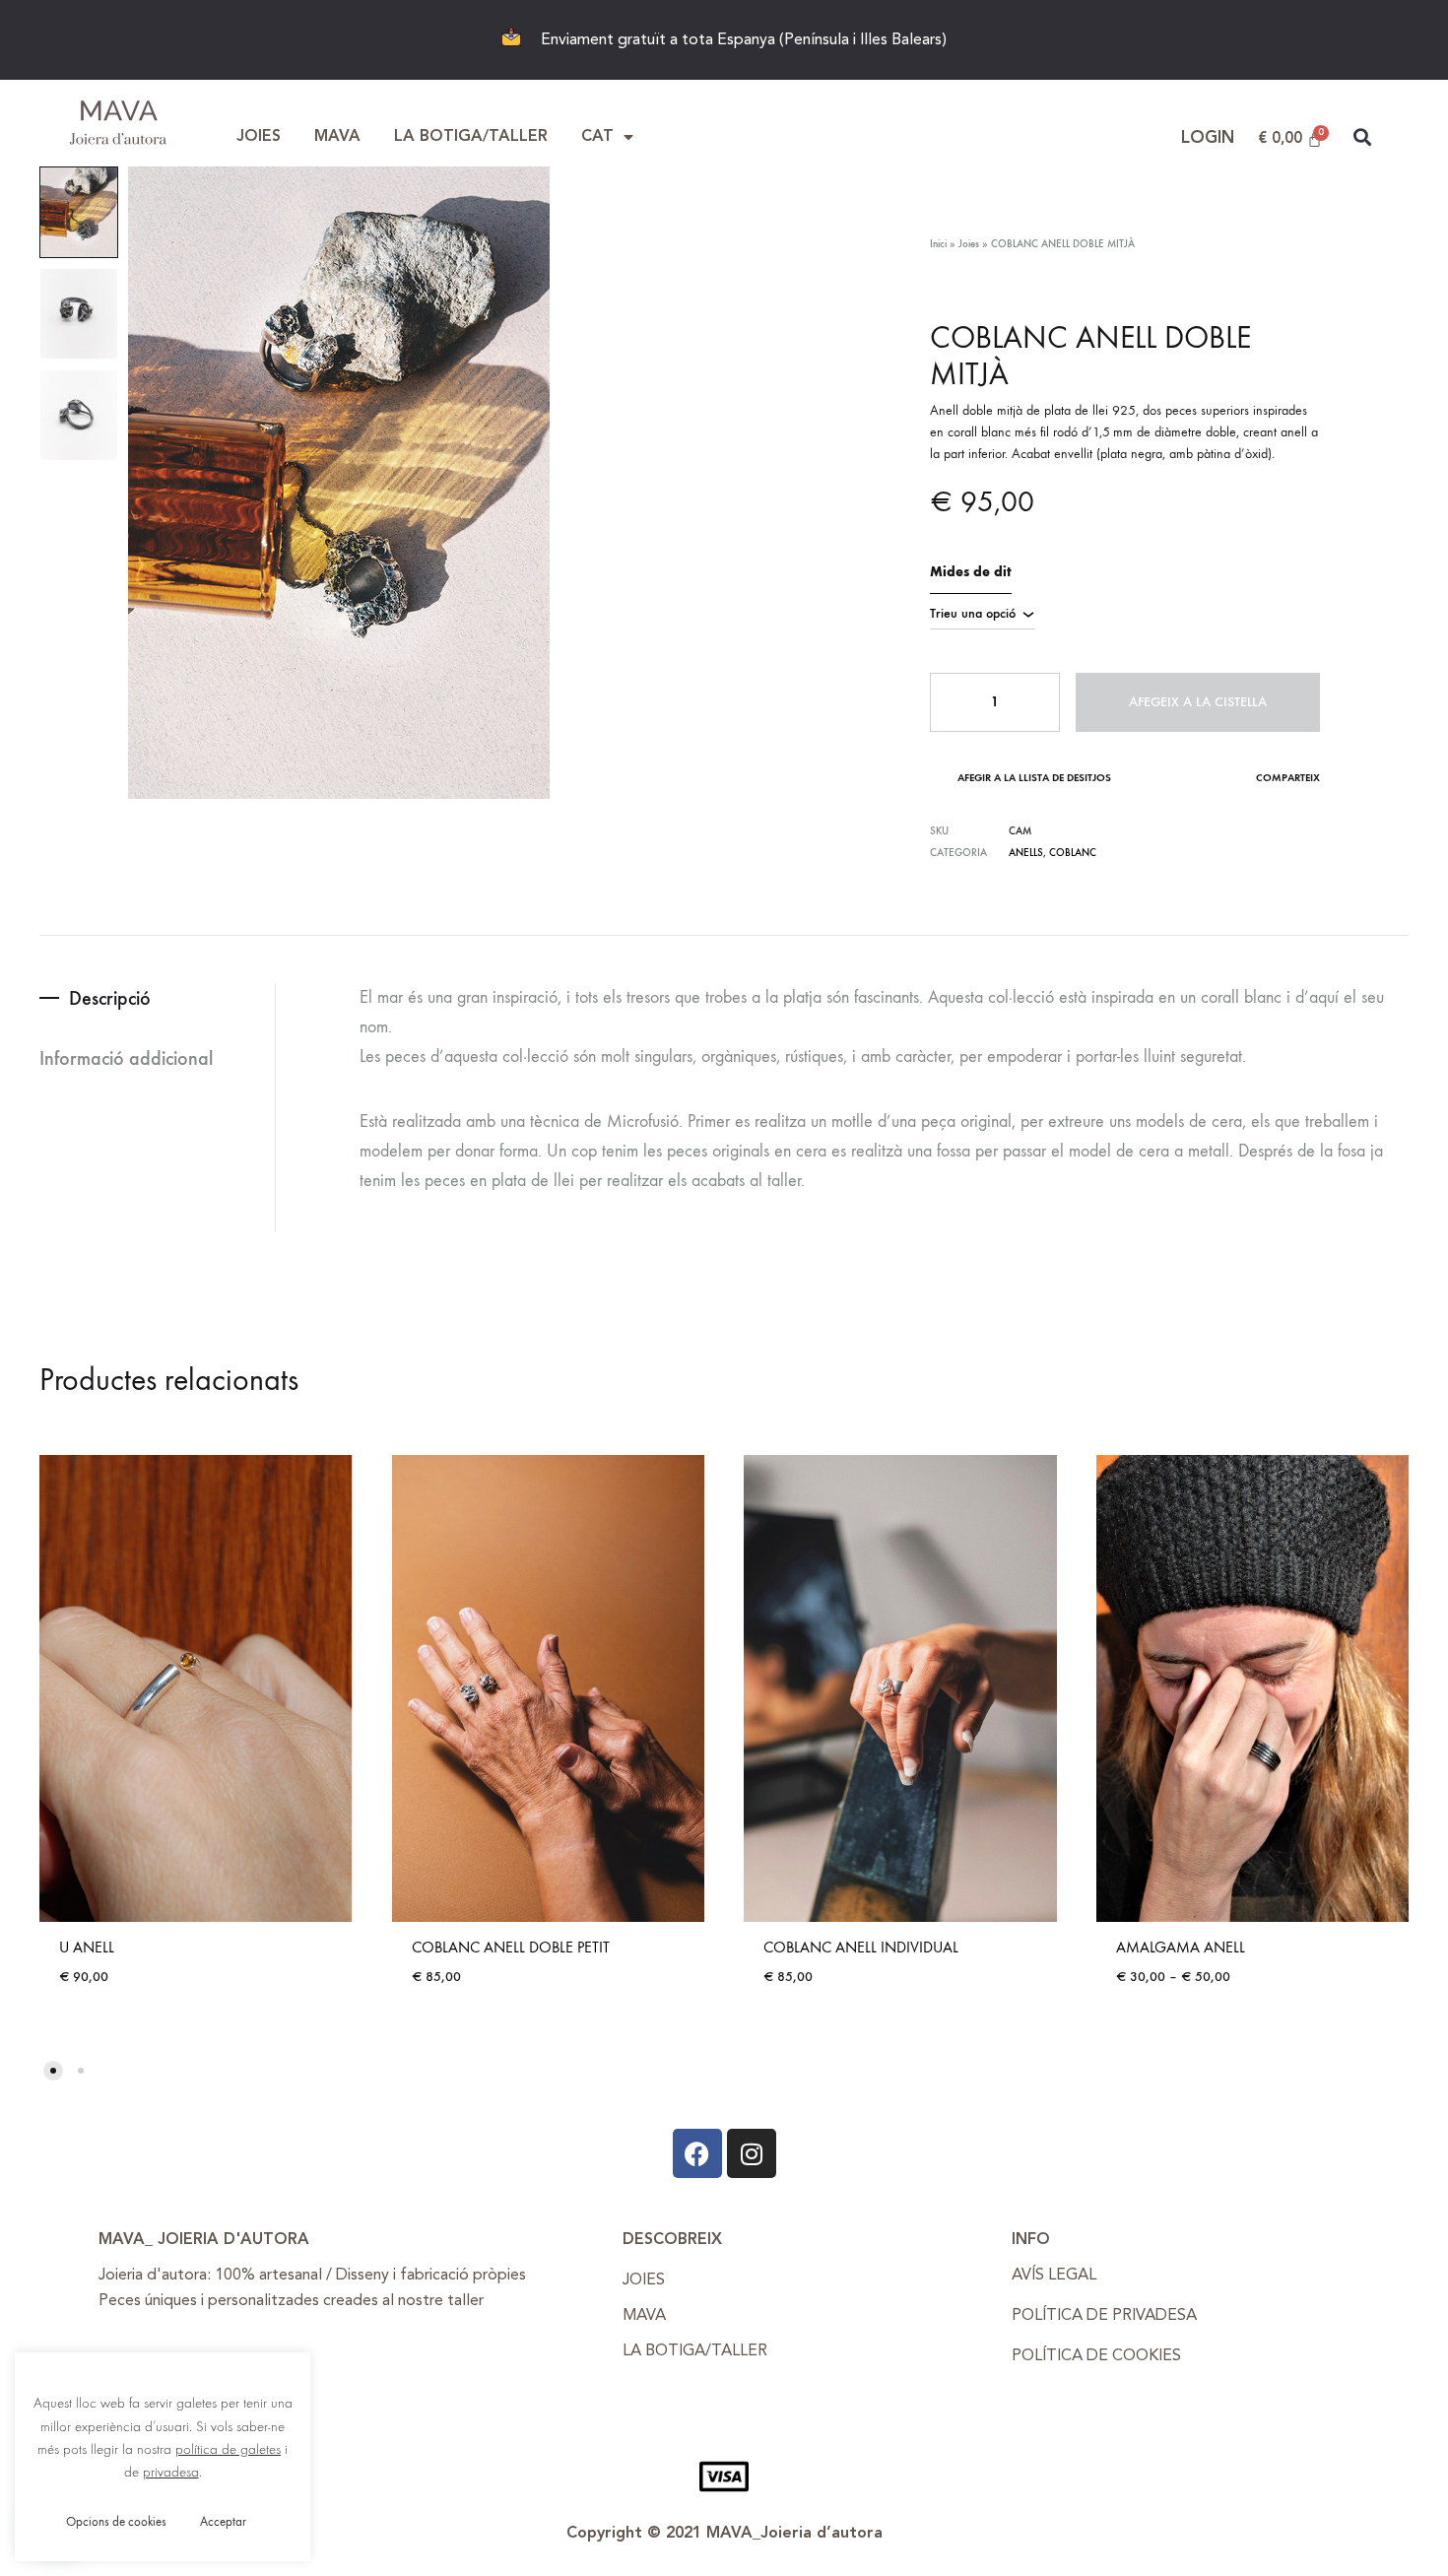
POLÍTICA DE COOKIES (1096, 2356)
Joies (969, 244)
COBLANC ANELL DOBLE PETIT (511, 1947)
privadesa (171, 2472)
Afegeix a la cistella (1198, 702)
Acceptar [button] (223, 2521)
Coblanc (1073, 853)
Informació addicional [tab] (126, 1058)
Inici (938, 244)
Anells (1026, 853)
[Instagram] (752, 2153)
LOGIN (1208, 138)
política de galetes (228, 2449)
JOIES (259, 137)
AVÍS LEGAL (1054, 2276)
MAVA (337, 137)
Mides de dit (971, 572)
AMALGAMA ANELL (1181, 1947)
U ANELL (87, 1947)
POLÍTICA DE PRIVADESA (1104, 2316)
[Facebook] (697, 2153)
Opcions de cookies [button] (116, 2521)
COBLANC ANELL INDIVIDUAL (861, 1947)
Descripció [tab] (110, 998)
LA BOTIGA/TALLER (471, 137)
